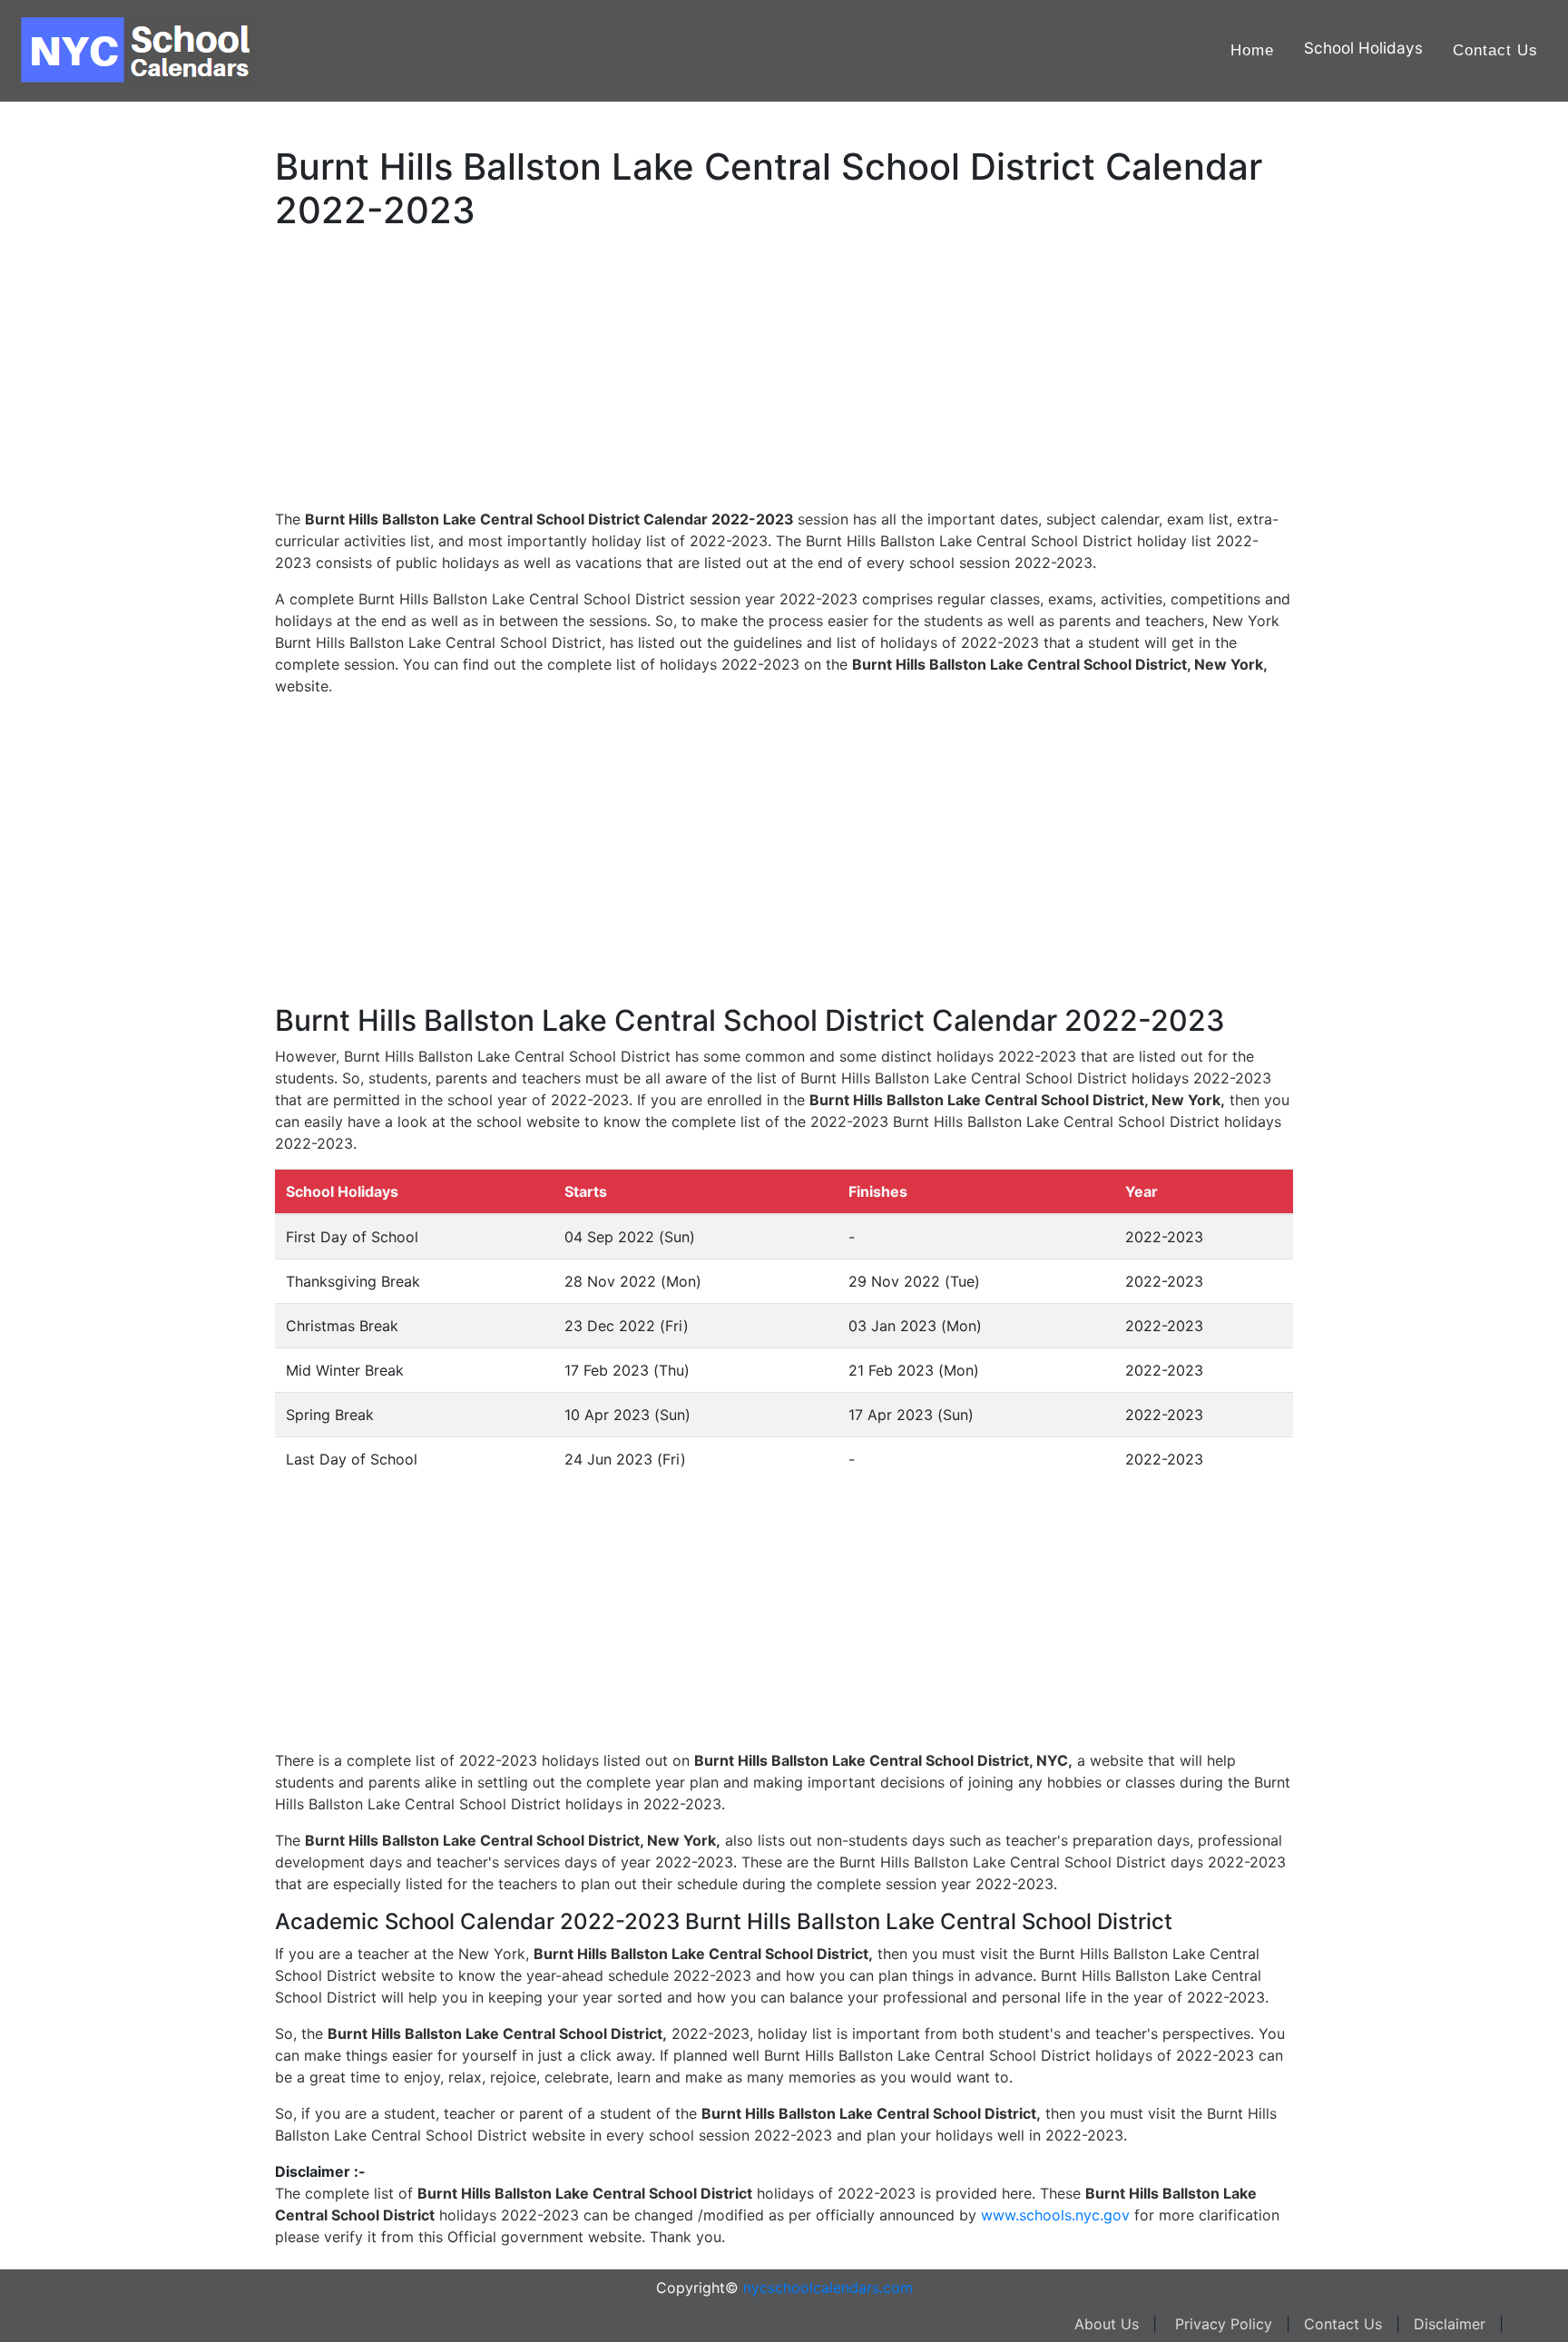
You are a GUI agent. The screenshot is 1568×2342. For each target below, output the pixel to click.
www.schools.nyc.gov (1055, 2215)
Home (1252, 50)
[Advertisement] (104, 578)
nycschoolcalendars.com (828, 2288)
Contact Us (1495, 50)
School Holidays (1363, 48)
